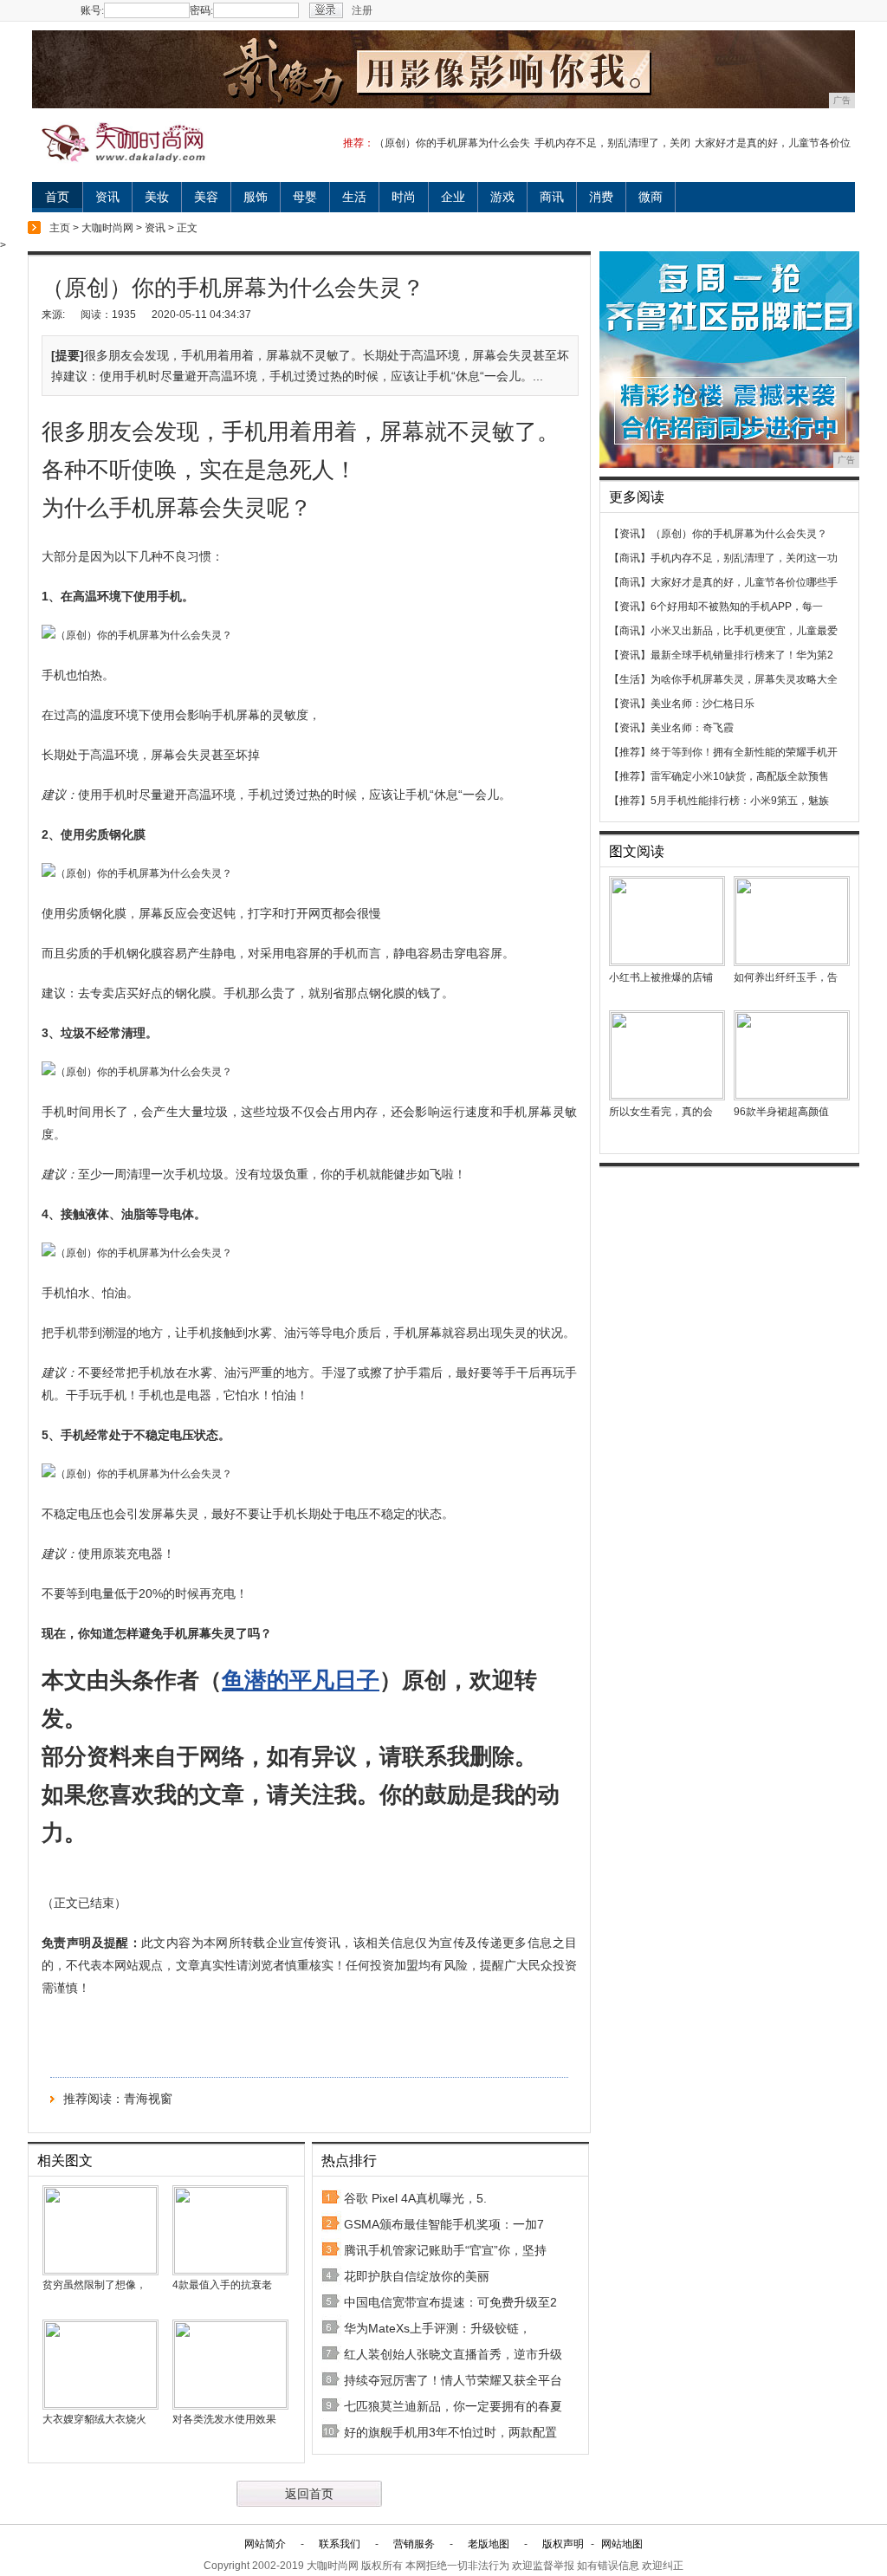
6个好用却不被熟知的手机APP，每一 (737, 607)
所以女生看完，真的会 (661, 1112)
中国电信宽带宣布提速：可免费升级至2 (450, 2302)
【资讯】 (630, 534)
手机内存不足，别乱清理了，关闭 (612, 143)
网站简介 (265, 2544)
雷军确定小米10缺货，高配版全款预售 (740, 776)
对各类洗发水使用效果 (224, 2419)
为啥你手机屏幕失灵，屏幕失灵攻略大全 (744, 679)
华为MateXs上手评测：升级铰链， (437, 2328)
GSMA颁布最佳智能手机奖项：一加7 (444, 2224)
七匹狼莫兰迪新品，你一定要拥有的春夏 (453, 2406)
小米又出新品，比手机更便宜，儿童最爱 (744, 631)
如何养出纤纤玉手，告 (786, 977)
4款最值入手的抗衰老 (222, 2285)
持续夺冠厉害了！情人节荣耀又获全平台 (453, 2380)
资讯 (107, 197)
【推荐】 (630, 752)
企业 (453, 197)
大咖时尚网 (107, 228)
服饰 (256, 197)
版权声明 (563, 2544)
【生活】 (630, 679)
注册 (362, 10)
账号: (92, 10)
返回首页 (309, 2494)
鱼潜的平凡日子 (301, 1681)
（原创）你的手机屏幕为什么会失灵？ (739, 534)
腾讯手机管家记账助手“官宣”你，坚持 (445, 2250)
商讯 (552, 197)
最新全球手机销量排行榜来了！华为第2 (742, 655)
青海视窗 (148, 2099)
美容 (206, 197)
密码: (201, 10)
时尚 (404, 197)
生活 (354, 197)
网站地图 (622, 2544)
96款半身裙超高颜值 (781, 1112)
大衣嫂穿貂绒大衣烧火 (94, 2419)
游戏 (502, 197)
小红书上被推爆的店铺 (661, 977)
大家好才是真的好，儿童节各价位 (773, 143)
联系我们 (340, 2544)
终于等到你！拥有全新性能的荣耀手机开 (744, 752)
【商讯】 (630, 558)
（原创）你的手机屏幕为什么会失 (452, 143)
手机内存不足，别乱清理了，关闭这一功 (744, 558)
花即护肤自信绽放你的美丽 (417, 2276)
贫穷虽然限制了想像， (94, 2285)
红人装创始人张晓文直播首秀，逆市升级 (453, 2354)
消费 (601, 197)
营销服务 (414, 2544)
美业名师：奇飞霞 (692, 728)
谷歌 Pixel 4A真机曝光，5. (415, 2198)
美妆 (157, 197)
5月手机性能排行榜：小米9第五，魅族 (740, 801)
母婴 (305, 197)
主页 (60, 228)
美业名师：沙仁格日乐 (702, 704)
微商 (651, 197)
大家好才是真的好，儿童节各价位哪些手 (744, 582)
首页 (57, 197)
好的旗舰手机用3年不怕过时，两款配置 (450, 2432)
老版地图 (489, 2544)
